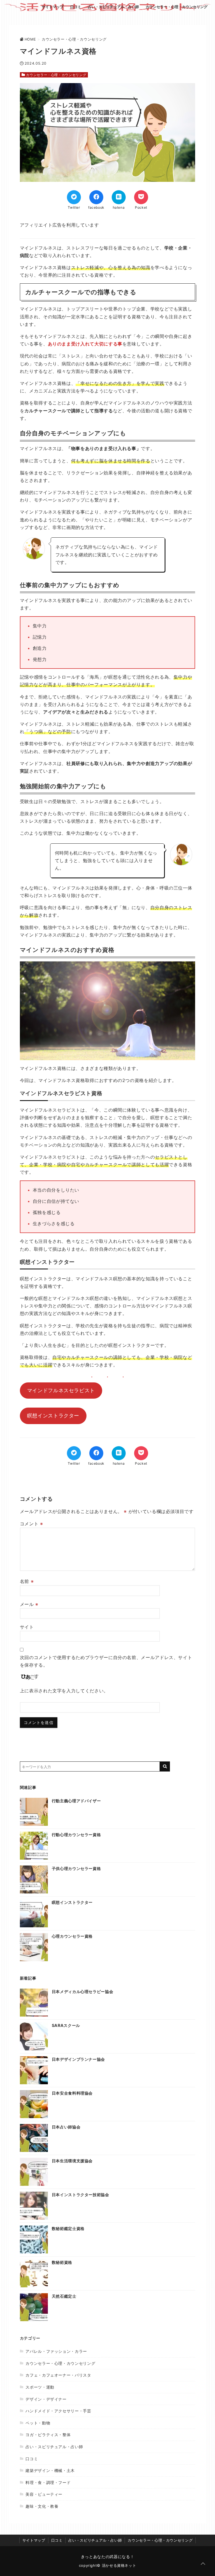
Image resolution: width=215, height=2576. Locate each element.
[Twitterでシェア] (74, 197)
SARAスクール (66, 2025)
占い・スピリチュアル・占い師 (113, 7)
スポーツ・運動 (40, 2387)
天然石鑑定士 (64, 2296)
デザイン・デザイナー (46, 2399)
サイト (27, 1627)
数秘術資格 (62, 2262)
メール (29, 1604)
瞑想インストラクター (53, 1416)
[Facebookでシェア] (96, 197)
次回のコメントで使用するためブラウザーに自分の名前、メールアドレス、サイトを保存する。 (106, 1661)
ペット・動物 (38, 2423)
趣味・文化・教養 (42, 2506)
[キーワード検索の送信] (165, 1766)
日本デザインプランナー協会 (78, 2059)
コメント (31, 1524)
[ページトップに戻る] (203, 2564)
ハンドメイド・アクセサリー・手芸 (58, 2411)
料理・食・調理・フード (48, 2482)
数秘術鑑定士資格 (68, 2228)
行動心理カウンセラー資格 (76, 1835)
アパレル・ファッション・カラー (56, 2351)
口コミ (76, 7)
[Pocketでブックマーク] (141, 197)
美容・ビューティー (44, 2494)
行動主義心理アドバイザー (76, 1801)
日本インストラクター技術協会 (80, 2195)
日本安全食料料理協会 (72, 2093)
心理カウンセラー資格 (72, 1936)
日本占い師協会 (66, 2127)
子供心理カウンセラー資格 (76, 1868)
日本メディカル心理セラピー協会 (83, 1992)
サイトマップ (53, 7)
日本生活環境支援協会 (72, 2161)
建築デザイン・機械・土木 (50, 2470)
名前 (27, 1581)
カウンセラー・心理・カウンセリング (177, 7)
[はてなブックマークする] (119, 197)
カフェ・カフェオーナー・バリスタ (58, 2375)
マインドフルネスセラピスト (61, 1390)
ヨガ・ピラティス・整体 (48, 2435)
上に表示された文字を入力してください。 (64, 1691)
